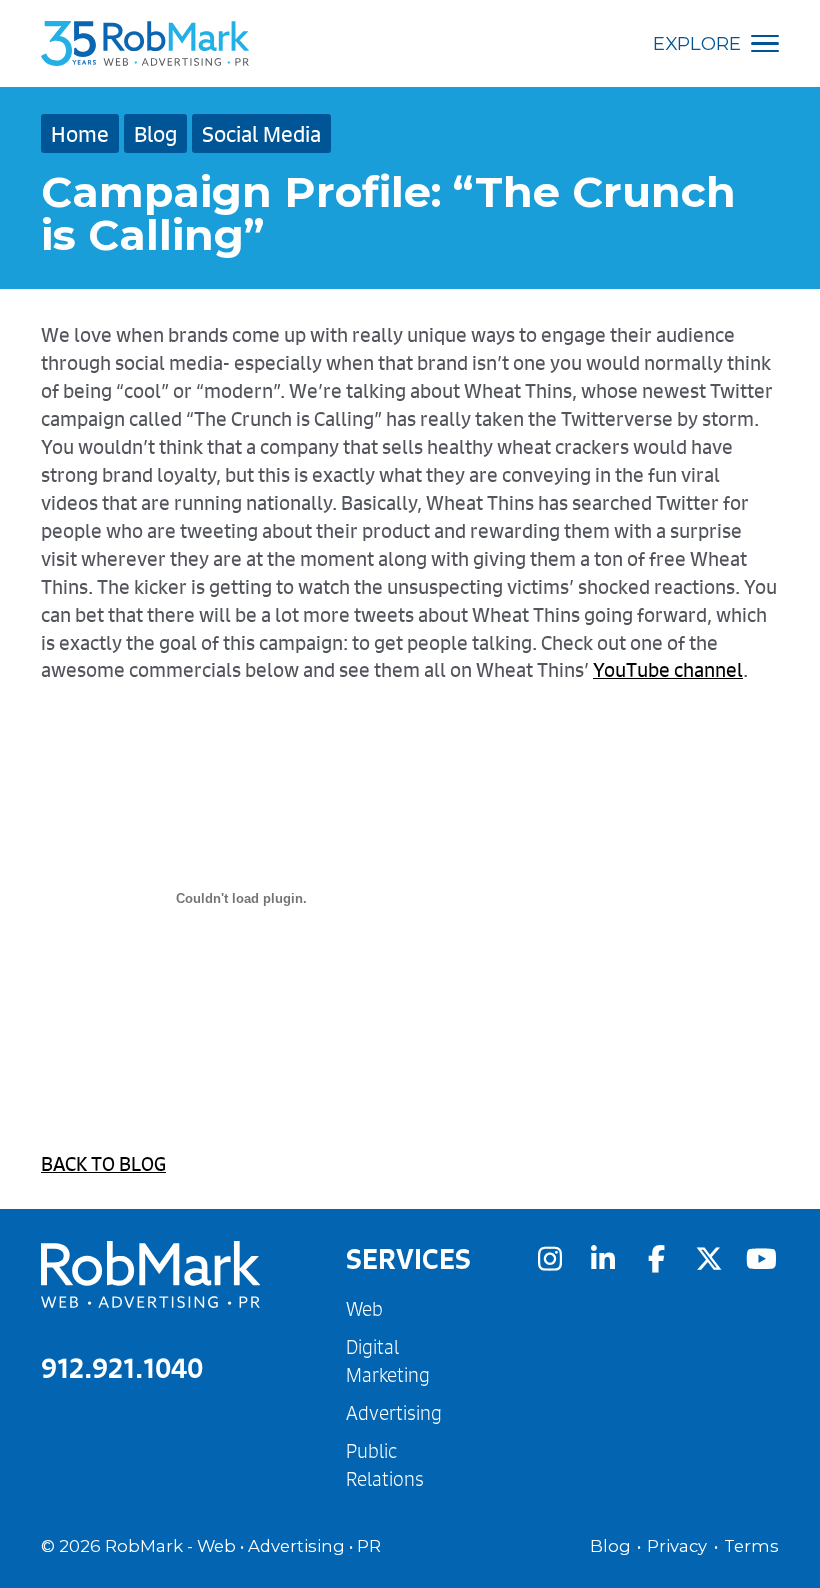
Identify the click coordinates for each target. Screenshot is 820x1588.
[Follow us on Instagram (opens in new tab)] (550, 1258)
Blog (155, 133)
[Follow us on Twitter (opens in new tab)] (709, 1258)
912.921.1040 (122, 1367)
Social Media (261, 133)
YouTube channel (668, 669)
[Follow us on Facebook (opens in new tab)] (656, 1258)
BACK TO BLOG (103, 1163)
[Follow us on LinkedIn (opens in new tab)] (603, 1258)
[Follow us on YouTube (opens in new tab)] (762, 1258)
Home (80, 133)
